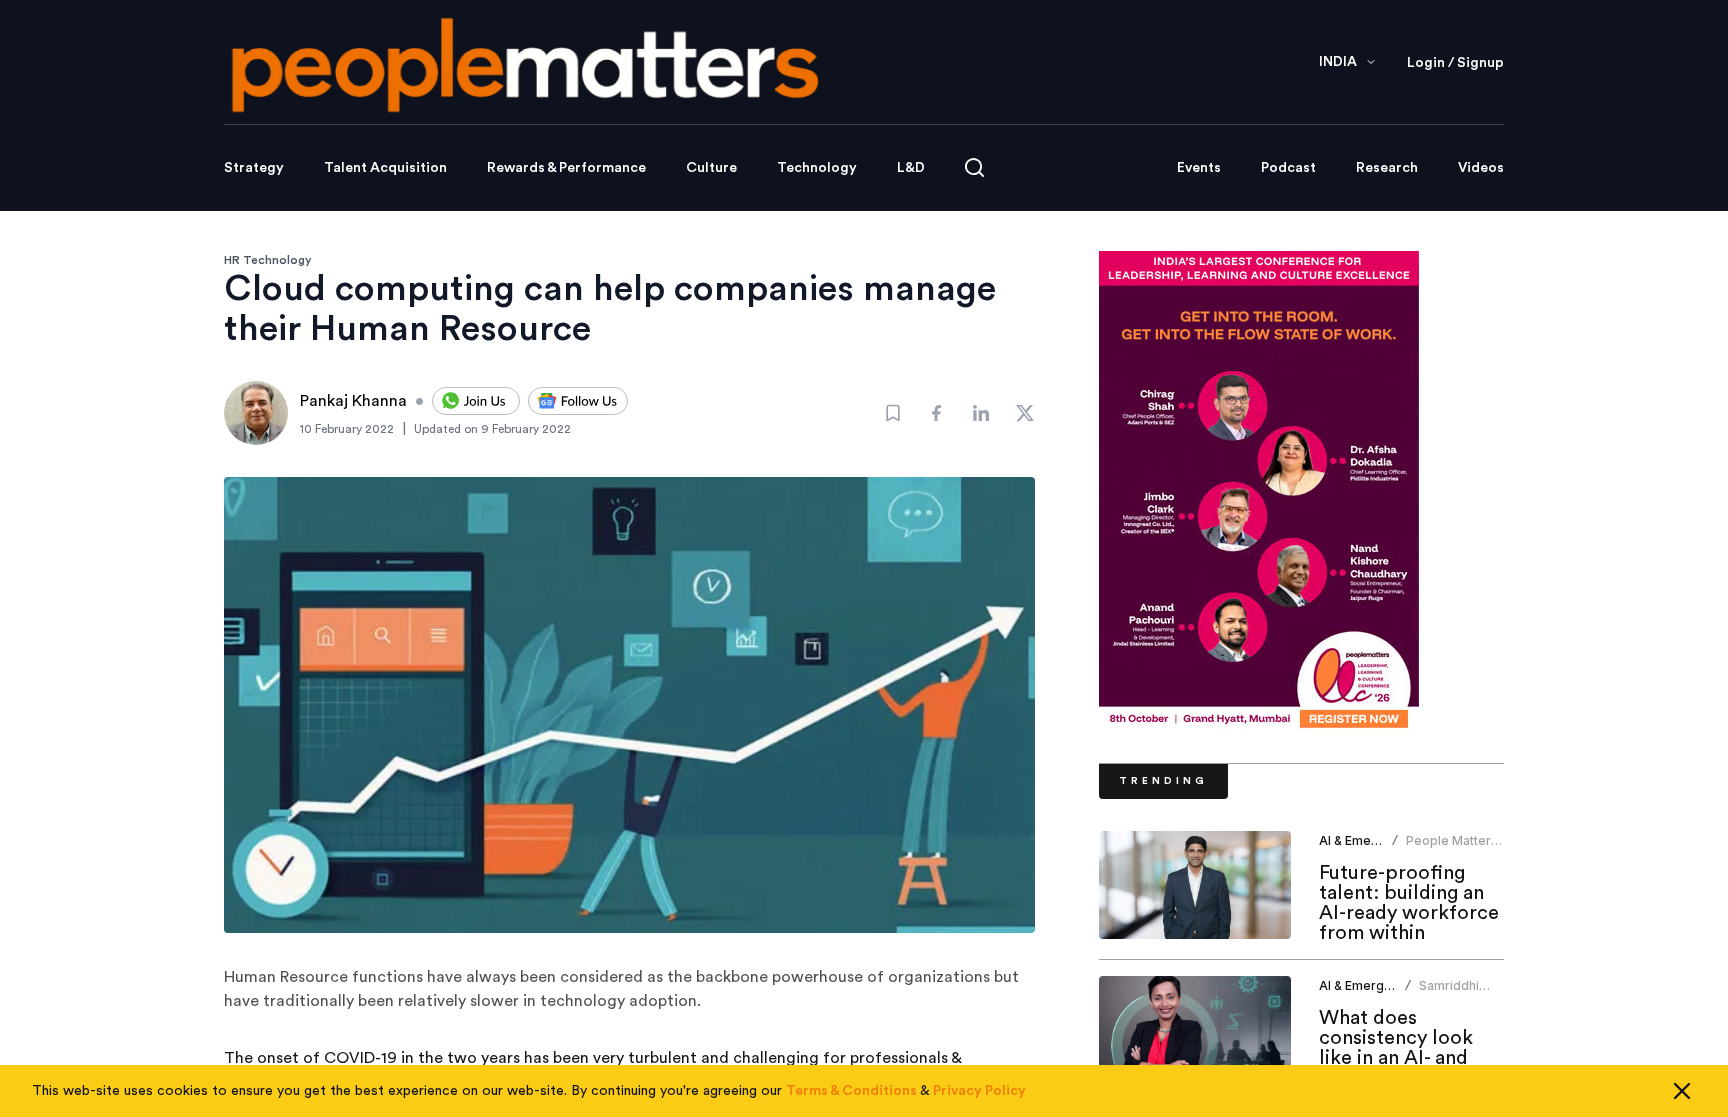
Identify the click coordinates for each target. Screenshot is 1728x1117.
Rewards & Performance (566, 168)
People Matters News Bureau (1452, 848)
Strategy (254, 168)
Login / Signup (1455, 63)
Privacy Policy (979, 1091)
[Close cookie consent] (1682, 1091)
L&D (911, 168)
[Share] (937, 413)
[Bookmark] (893, 413)
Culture (711, 168)
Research (1387, 168)
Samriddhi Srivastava (1450, 993)
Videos (1481, 168)
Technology (817, 168)
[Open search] (974, 167)
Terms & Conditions (851, 1091)
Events (1199, 168)
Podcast (1288, 168)
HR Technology (268, 260)
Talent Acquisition (385, 168)
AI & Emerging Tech (1377, 840)
